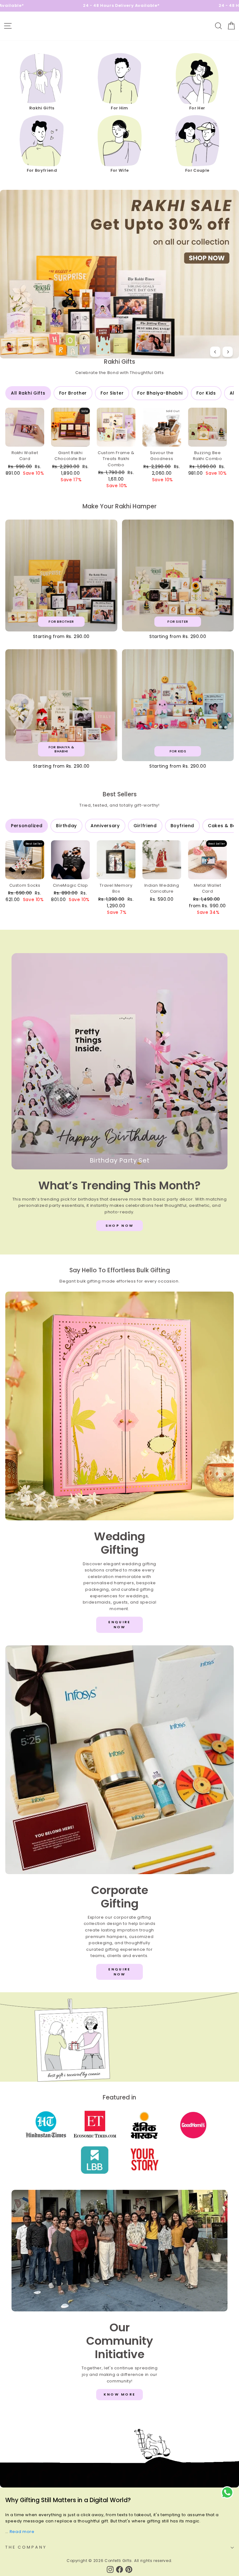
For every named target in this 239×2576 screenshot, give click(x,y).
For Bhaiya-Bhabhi (160, 393)
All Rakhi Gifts (28, 393)
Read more (22, 2532)
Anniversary (105, 826)
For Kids (206, 393)
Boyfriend (182, 826)
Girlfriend (145, 826)
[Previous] (215, 352)
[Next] (228, 352)
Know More (120, 2394)
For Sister (112, 393)
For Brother (73, 393)
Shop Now (119, 1226)
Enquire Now (119, 1624)
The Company (26, 2547)
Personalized (27, 826)
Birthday (66, 826)
